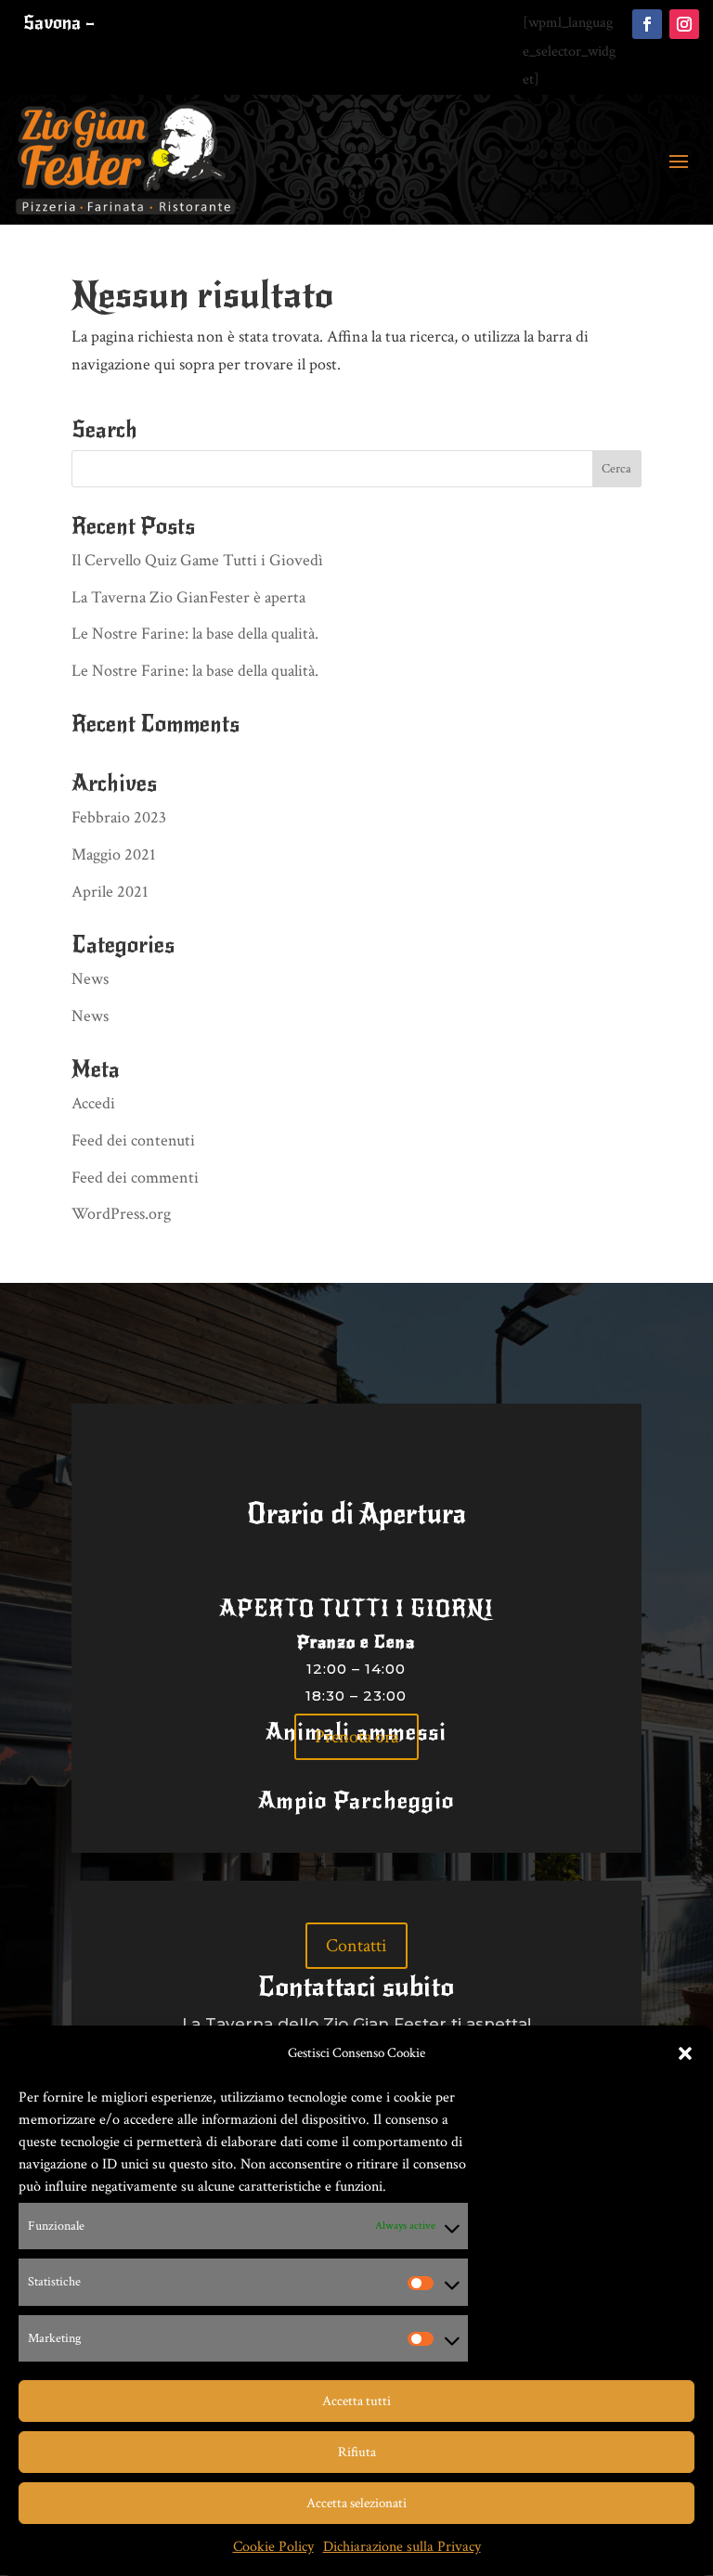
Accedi (93, 1103)
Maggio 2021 (114, 854)
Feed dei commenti (135, 1178)
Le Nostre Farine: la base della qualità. (195, 634)
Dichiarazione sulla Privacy (402, 2547)
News (90, 979)
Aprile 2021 (110, 892)
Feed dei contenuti (133, 1140)
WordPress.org (121, 1214)
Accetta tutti (356, 2401)
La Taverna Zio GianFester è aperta (188, 597)
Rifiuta (357, 2452)
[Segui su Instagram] (684, 24)
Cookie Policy (273, 2547)
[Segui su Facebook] (647, 24)
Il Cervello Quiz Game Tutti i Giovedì (197, 560)
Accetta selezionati (356, 2503)
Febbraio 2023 (119, 817)
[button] (685, 2053)
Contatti (356, 1946)
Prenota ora (356, 1737)
